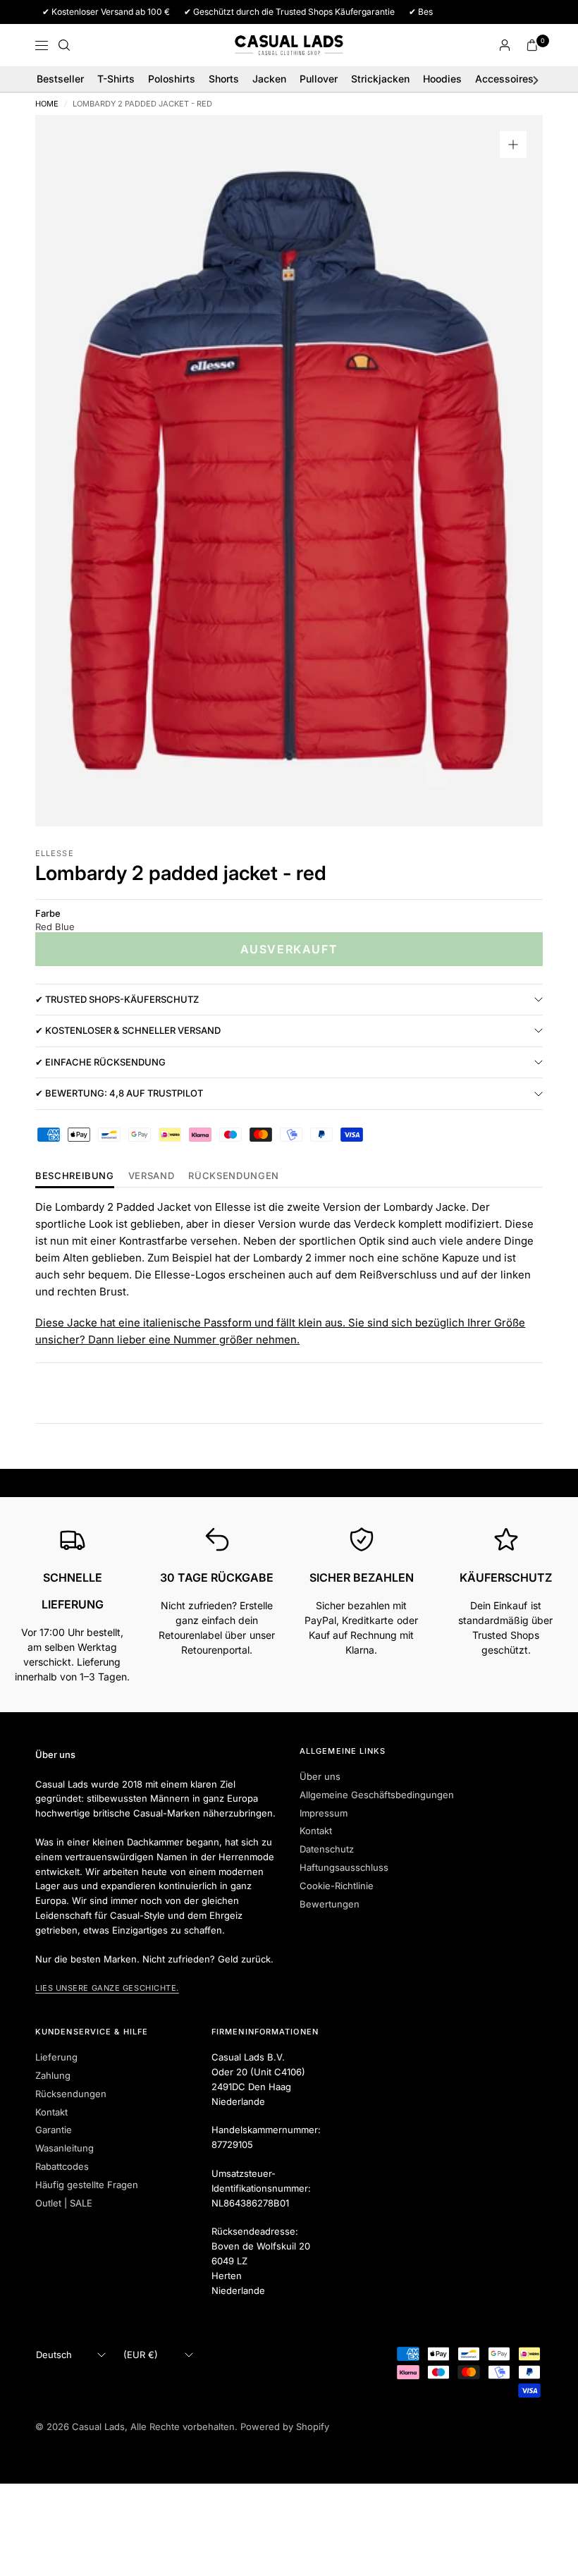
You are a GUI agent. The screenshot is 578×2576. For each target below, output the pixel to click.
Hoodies (442, 79)
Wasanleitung (64, 2148)
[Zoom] (513, 145)
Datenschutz (327, 1849)
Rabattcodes (62, 2166)
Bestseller (60, 79)
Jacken (269, 79)
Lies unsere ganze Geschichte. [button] (107, 1988)
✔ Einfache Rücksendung (100, 1062)
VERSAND (152, 1176)
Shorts (224, 79)
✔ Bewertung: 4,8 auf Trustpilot (119, 1093)
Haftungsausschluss (344, 1867)
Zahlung (53, 2075)
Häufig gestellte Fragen (87, 2185)
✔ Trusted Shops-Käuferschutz (117, 999)
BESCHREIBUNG (75, 1176)
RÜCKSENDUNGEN (233, 1176)
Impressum (324, 1813)
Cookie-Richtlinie (337, 1886)
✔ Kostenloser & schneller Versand (128, 1030)
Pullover (319, 79)
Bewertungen (330, 1904)
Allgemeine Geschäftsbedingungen (377, 1795)
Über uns (320, 1776)
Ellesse (55, 853)
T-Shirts (116, 79)
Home (47, 104)
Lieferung (56, 2057)
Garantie (54, 2130)
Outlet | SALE (64, 2203)
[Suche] (64, 45)
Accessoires (504, 79)
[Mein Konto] (505, 45)
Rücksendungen (71, 2094)
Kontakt (316, 1831)
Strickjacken (380, 79)
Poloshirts (172, 79)
